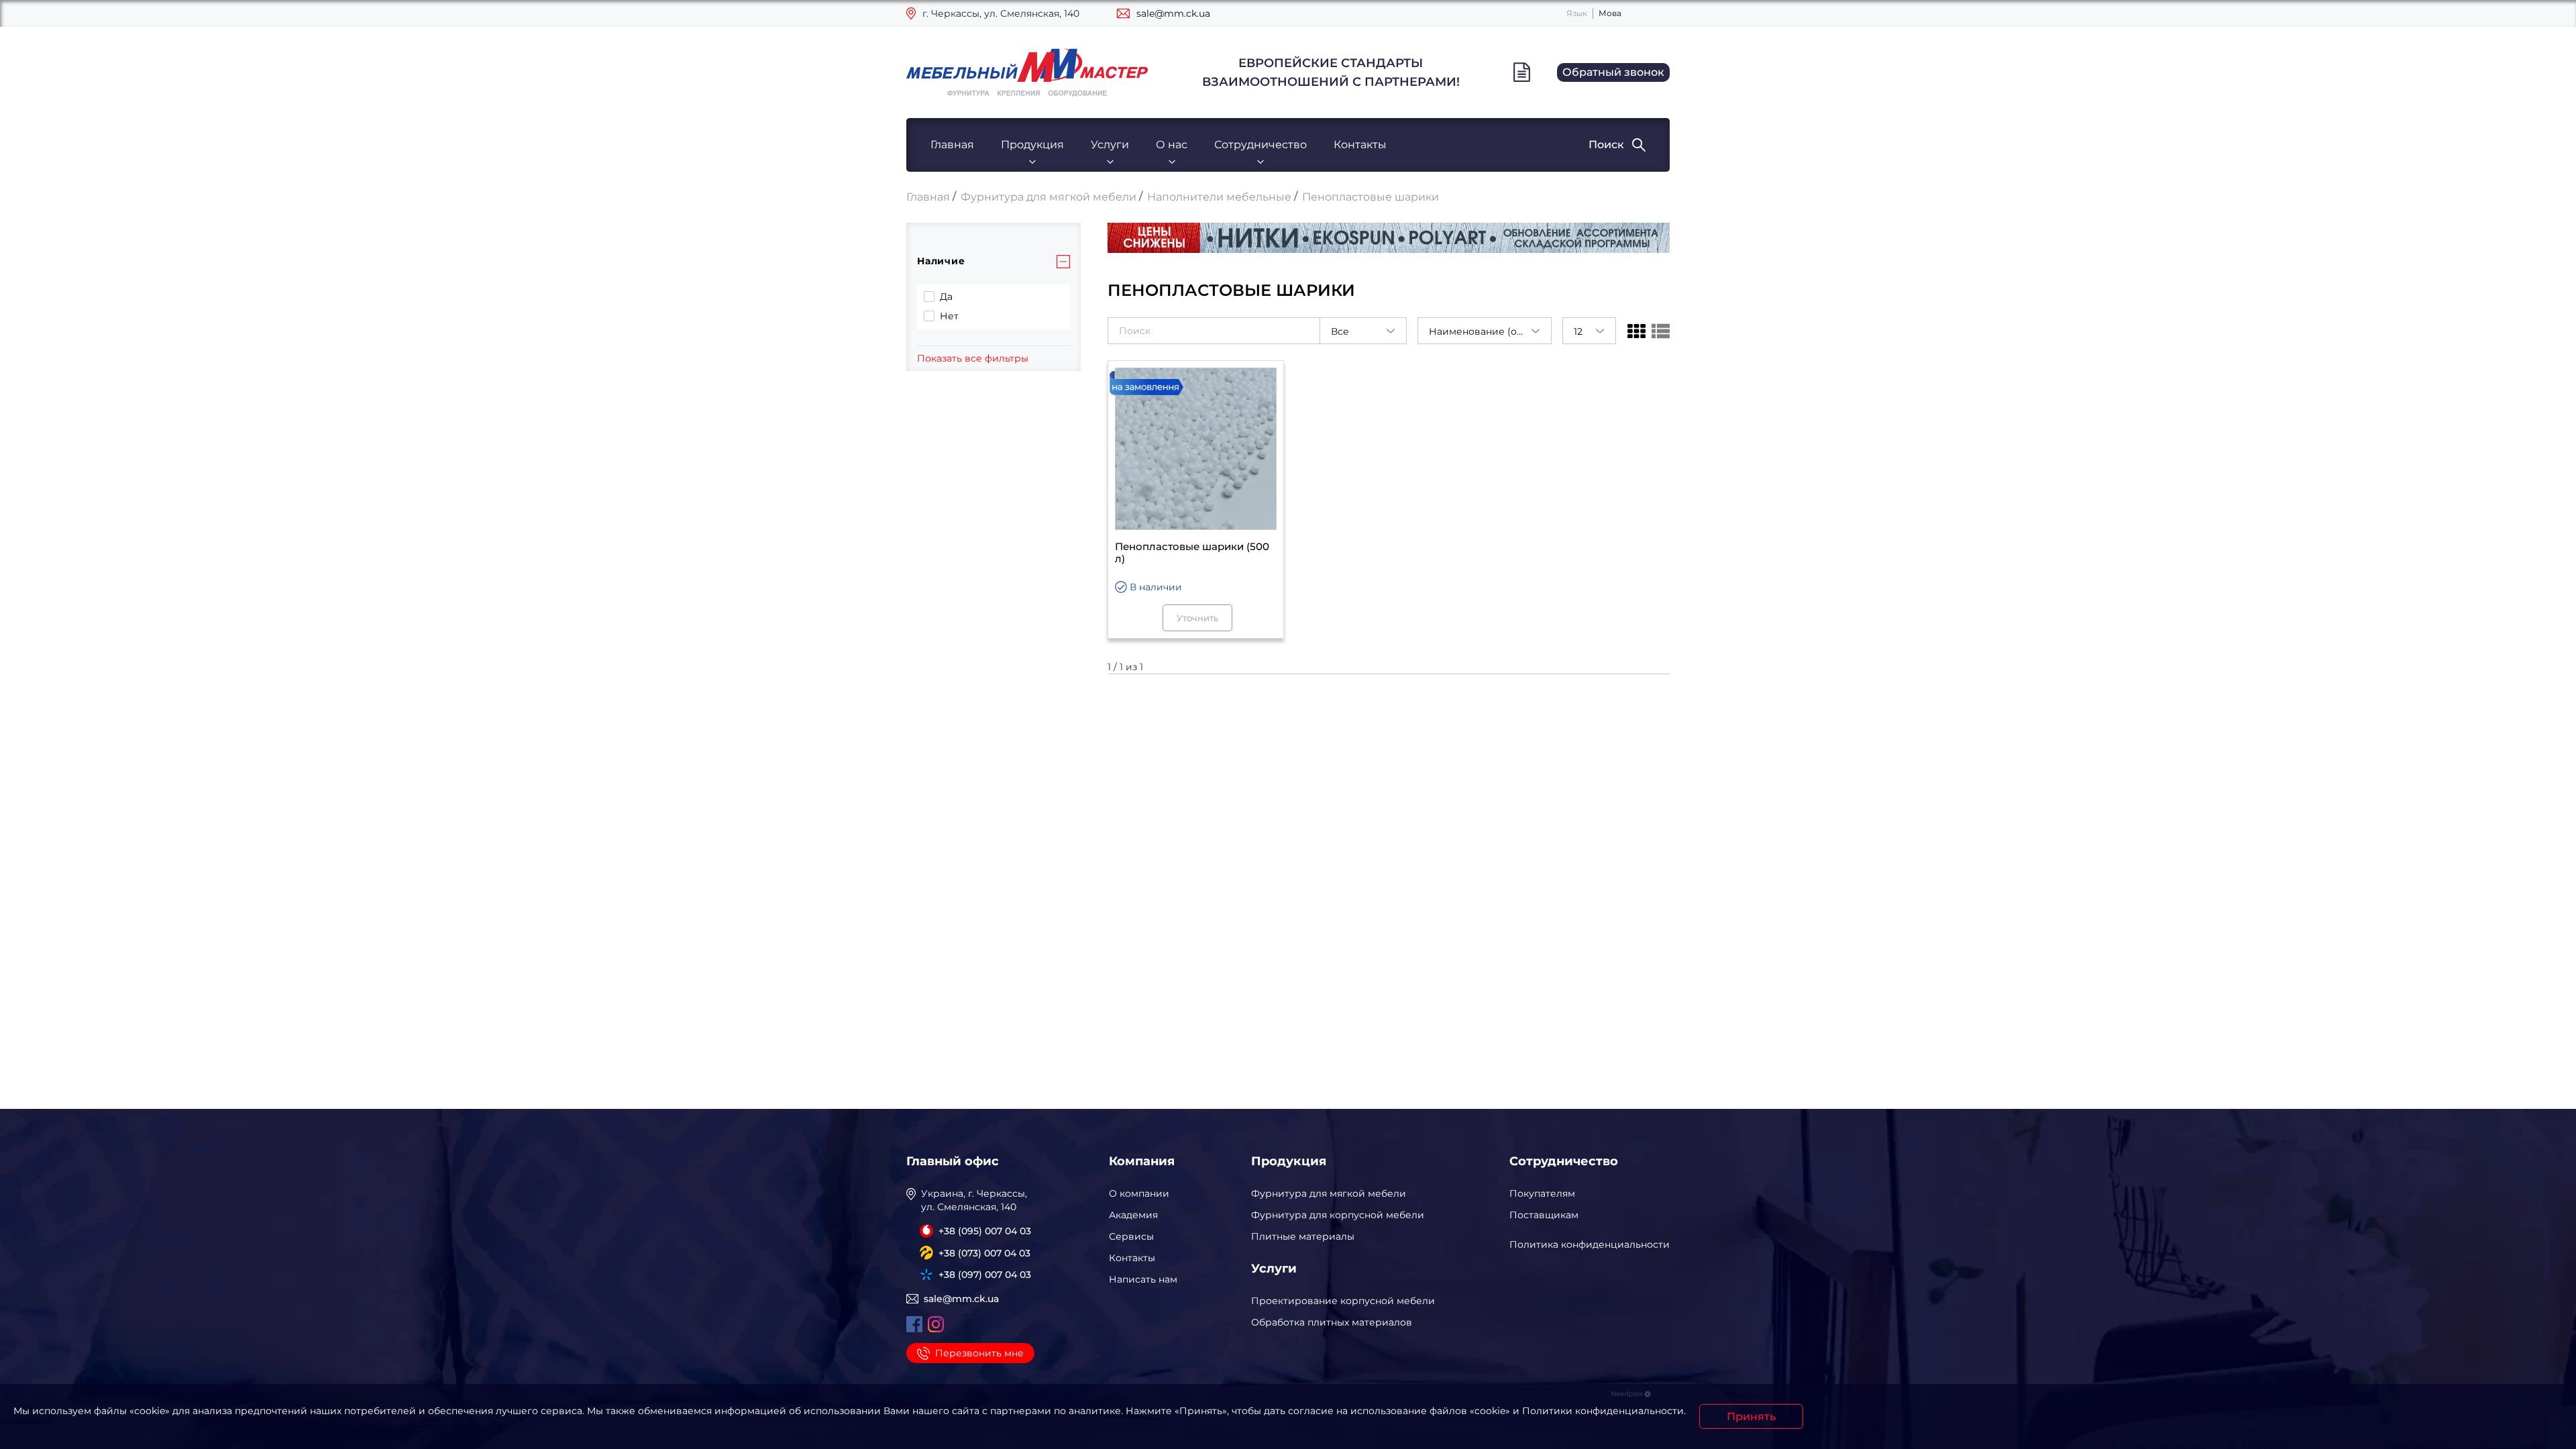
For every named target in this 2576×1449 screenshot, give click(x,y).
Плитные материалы (1303, 1236)
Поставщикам (1544, 1215)
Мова (1610, 13)
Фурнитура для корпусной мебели (1338, 1215)
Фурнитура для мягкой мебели (1329, 1193)
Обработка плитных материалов (1332, 1322)
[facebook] (914, 1324)
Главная (952, 145)
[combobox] (1363, 331)
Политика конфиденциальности (1590, 1244)
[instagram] (936, 1324)
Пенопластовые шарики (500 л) (1192, 553)
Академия (1133, 1215)
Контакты (1360, 145)
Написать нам (1143, 1279)
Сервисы (1131, 1236)
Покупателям (1542, 1193)
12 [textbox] (1578, 331)
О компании (1139, 1193)
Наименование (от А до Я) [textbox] (1490, 331)
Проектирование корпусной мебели (1343, 1301)
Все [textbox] (1340, 331)
